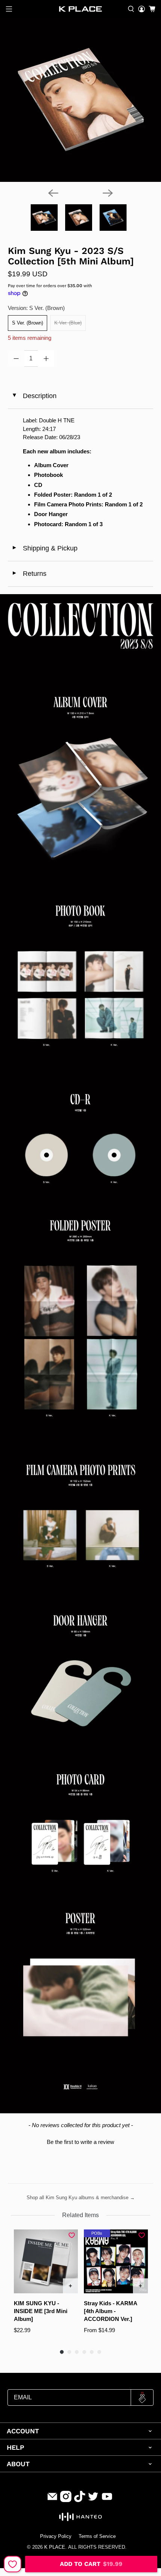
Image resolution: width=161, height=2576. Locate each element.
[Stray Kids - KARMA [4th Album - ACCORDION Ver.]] (116, 2261)
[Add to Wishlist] (13, 2564)
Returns (29, 574)
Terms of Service (97, 2536)
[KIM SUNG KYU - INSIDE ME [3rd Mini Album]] (46, 2261)
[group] (46, 2286)
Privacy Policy (56, 2536)
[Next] (108, 193)
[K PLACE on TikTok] (80, 2500)
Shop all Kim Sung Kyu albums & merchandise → (81, 2198)
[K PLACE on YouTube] (107, 2500)
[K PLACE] (81, 9)
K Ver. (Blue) (68, 323)
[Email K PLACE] (52, 2500)
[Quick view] (70, 2286)
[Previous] (53, 193)
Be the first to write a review (80, 2142)
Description (34, 396)
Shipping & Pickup (45, 548)
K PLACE (55, 2547)
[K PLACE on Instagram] (66, 2500)
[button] (81, 2141)
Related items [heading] (80, 2215)
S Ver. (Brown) (28, 323)
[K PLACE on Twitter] (93, 2500)
